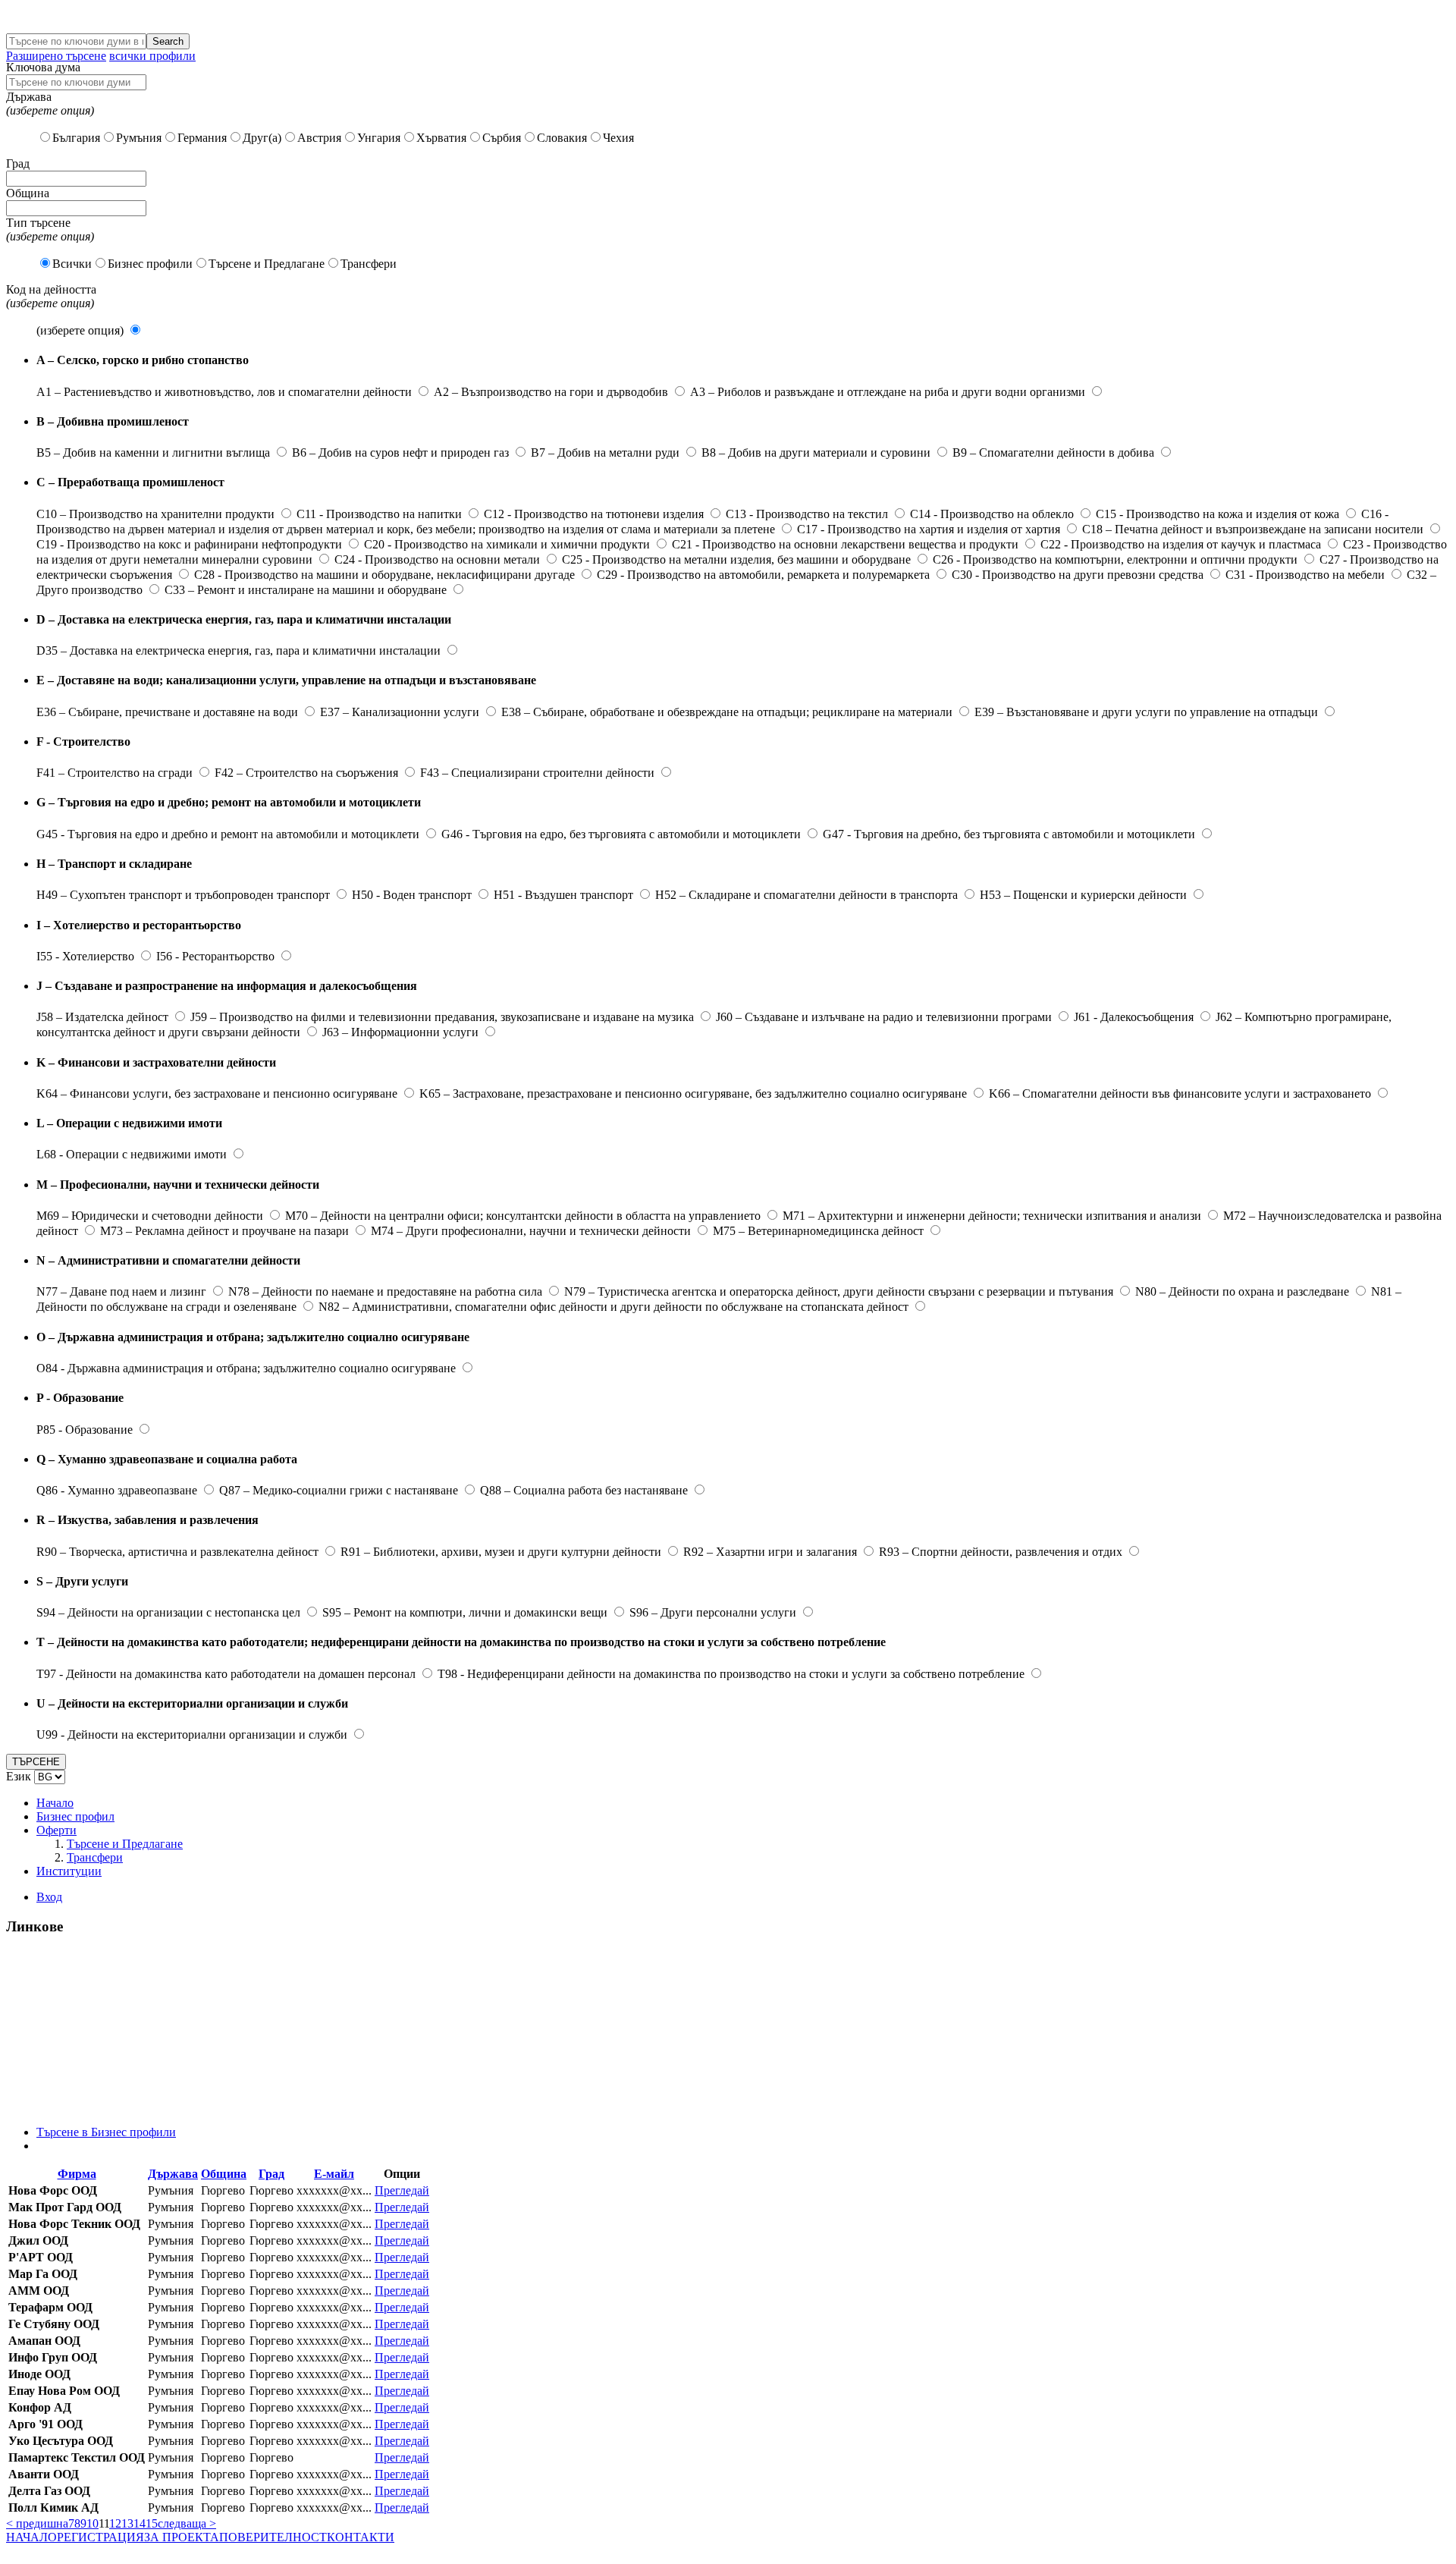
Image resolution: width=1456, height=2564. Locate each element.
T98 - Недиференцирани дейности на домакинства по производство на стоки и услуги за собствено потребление (731, 1674)
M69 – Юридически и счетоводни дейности (150, 1216)
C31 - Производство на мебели (1305, 575)
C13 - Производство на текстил (807, 514)
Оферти (56, 1830)
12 (115, 2523)
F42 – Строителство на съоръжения (306, 773)
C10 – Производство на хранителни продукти (155, 514)
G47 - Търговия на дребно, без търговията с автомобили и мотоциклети (1009, 834)
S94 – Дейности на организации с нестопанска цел (168, 1612)
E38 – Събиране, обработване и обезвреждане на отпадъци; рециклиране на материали (727, 712)
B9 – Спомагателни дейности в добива (1053, 452)
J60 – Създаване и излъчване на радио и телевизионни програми (884, 1017)
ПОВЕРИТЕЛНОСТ (273, 2537)
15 (152, 2523)
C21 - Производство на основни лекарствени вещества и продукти (845, 544)
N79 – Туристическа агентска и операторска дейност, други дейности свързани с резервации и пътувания (839, 1291)
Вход (49, 1897)
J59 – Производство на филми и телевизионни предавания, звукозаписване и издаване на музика (442, 1017)
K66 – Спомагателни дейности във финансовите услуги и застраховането (1180, 1093)
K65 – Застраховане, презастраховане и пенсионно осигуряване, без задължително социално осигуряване (693, 1093)
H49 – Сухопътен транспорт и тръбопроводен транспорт (183, 895)
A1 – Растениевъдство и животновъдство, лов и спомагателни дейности (224, 392)
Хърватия (441, 138)
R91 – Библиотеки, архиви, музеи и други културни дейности (501, 1552)
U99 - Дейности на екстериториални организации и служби (192, 1734)
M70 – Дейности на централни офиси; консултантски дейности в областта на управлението (523, 1216)
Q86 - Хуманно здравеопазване (117, 1490)
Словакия (562, 138)
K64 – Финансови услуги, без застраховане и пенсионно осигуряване (217, 1093)
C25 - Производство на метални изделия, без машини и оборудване (736, 559)
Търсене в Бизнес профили (106, 2132)
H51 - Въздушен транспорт (563, 895)
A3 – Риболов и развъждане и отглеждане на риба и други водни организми (888, 392)
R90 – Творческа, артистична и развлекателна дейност (177, 1552)
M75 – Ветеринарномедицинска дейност (818, 1231)
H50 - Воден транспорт (412, 895)
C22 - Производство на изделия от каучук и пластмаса (1181, 544)
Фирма (77, 2174)
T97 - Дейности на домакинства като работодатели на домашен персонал (226, 1674)
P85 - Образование (85, 1430)
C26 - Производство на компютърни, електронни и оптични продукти (1115, 559)
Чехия (618, 138)
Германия (202, 138)
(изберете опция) (80, 330)
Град (271, 2174)
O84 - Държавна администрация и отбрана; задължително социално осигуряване (246, 1368)
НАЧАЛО (31, 2537)
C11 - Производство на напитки (379, 514)
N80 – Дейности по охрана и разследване (1242, 1291)
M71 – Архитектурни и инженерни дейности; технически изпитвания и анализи (992, 1216)
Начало (55, 1803)
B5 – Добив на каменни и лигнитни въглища (153, 452)
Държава (173, 2174)
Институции (69, 1871)
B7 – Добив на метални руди (605, 452)
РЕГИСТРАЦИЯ (100, 2537)
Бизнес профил (75, 1816)
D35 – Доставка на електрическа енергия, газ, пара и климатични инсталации (238, 650)
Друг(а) (262, 138)
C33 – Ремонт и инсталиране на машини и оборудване (306, 590)
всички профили (152, 56)
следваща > (187, 2523)
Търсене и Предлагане (267, 264)
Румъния (139, 138)
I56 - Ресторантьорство (215, 956)
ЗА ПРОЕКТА (182, 2537)
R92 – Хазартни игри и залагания (770, 1552)
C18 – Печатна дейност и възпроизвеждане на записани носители (1253, 529)
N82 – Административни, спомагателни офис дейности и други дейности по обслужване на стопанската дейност (613, 1307)
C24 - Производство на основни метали (437, 559)
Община (224, 2174)
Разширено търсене (56, 56)
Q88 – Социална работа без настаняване (584, 1490)
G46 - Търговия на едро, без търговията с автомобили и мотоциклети (621, 834)
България (76, 138)
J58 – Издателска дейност (102, 1017)
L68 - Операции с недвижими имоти (132, 1154)
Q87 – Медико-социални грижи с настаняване (339, 1490)
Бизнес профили (150, 264)
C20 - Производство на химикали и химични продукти (507, 544)
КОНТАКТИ (361, 2537)
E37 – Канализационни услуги (400, 712)
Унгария (379, 138)
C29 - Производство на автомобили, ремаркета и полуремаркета (763, 575)
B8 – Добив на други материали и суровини (816, 452)
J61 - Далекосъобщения (1134, 1017)
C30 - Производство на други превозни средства (1078, 575)
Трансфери (369, 264)
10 (93, 2523)
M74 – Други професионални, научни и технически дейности (531, 1231)
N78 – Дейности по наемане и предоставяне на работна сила (385, 1291)
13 (127, 2523)
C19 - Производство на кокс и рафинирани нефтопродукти (189, 544)
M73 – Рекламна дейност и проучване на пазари (224, 1231)
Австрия (319, 138)
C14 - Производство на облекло (992, 514)
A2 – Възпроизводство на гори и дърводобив (551, 392)
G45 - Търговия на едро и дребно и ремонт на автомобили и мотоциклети (228, 834)
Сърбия (502, 138)
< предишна (37, 2523)
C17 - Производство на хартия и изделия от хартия (929, 529)
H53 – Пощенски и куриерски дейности (1083, 895)
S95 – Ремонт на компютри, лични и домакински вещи (465, 1612)
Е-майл (334, 2174)
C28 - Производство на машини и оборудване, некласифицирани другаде (384, 575)
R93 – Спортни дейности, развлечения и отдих (1001, 1552)
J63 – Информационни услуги (400, 1032)
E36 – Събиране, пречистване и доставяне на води (167, 712)
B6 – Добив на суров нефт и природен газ (400, 452)
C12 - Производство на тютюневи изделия (594, 514)
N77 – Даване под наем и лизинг (121, 1291)
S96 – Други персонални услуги (713, 1612)
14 (140, 2523)
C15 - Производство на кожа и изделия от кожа (1218, 514)
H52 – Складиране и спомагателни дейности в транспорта (806, 895)
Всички (72, 264)
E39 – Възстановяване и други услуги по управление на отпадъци (1146, 712)
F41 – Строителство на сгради (115, 773)
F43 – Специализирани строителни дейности (537, 773)
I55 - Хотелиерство (85, 956)
